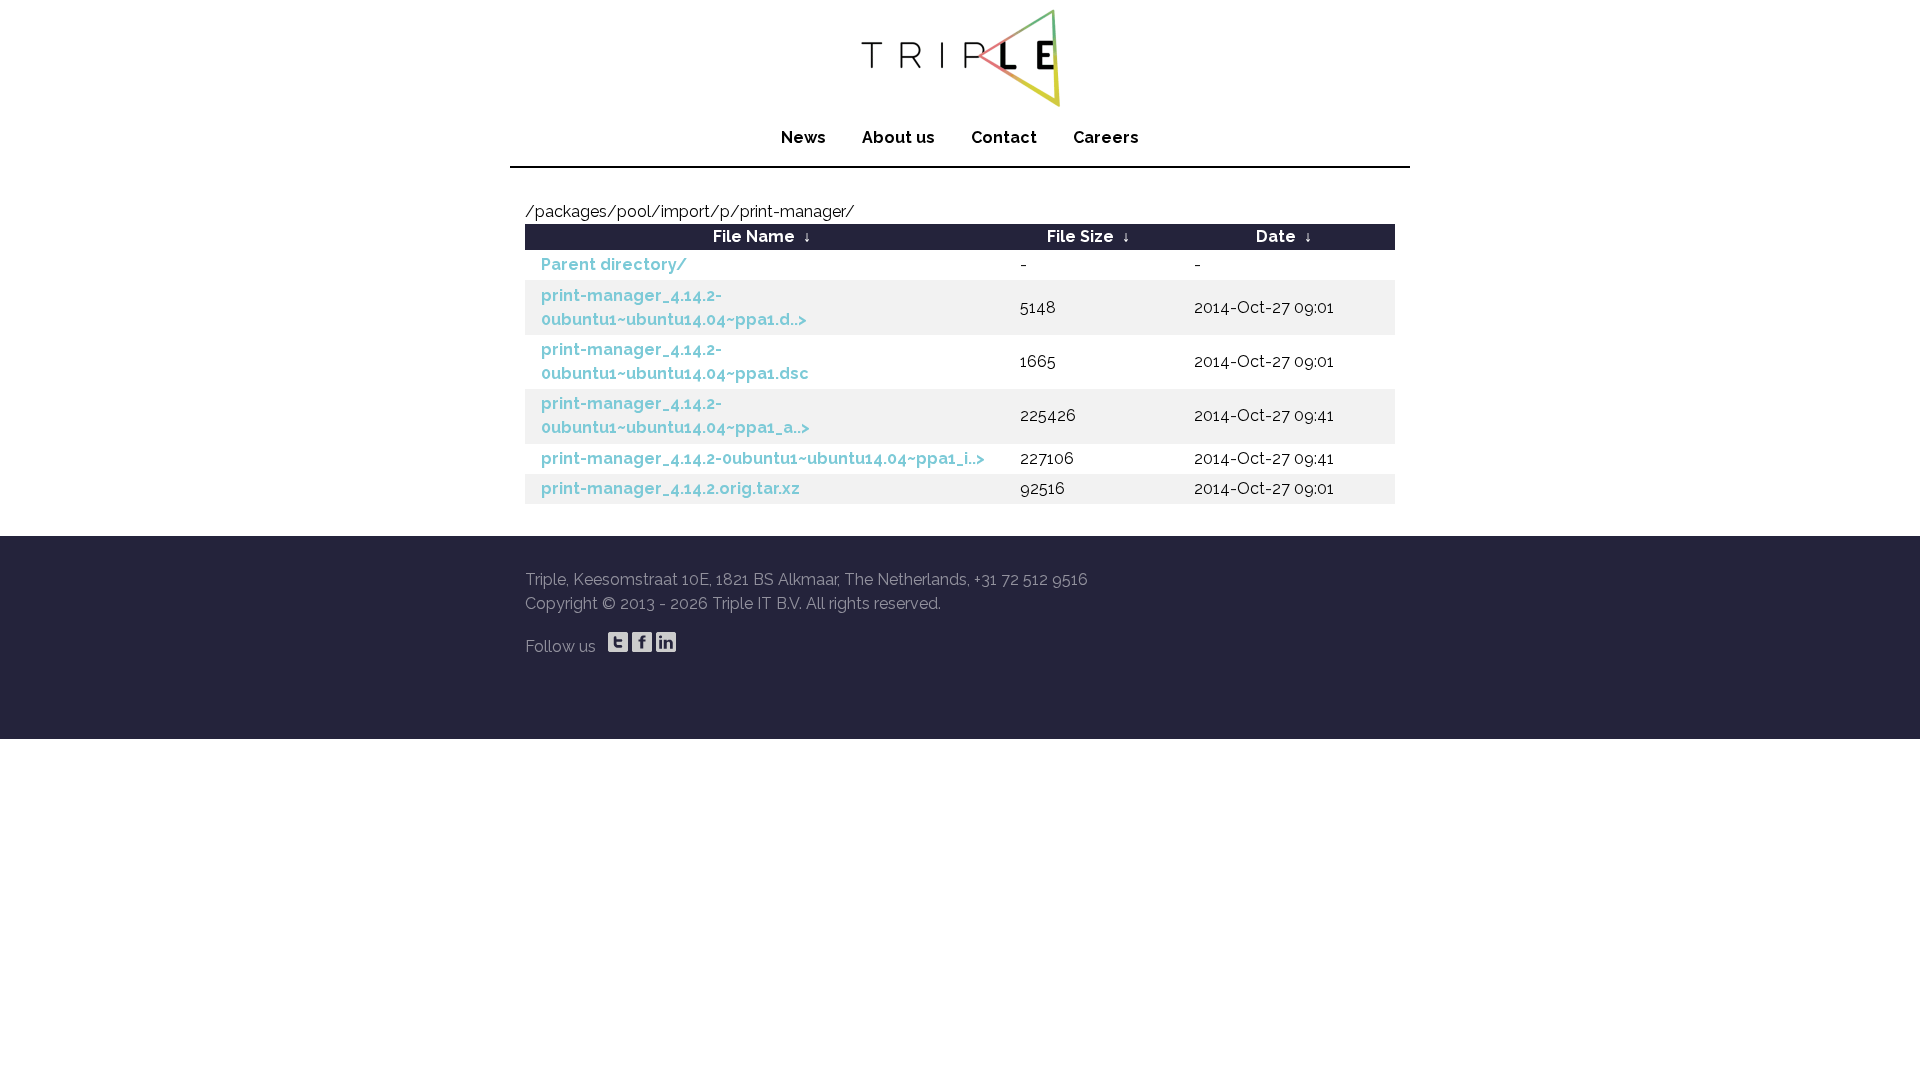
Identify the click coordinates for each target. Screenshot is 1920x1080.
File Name (754, 236)
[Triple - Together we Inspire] (960, 55)
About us (898, 137)
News (803, 137)
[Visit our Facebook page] (642, 642)
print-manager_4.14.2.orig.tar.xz (670, 488)
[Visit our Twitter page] (618, 642)
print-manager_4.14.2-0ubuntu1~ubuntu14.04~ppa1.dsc (675, 361)
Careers (1106, 137)
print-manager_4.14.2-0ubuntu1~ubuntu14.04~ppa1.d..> (674, 307)
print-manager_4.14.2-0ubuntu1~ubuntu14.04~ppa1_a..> (675, 415)
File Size (1080, 236)
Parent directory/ (614, 264)
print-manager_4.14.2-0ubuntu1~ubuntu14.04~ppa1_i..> (763, 458)
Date (1276, 236)
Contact (1004, 137)
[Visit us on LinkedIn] (666, 642)
